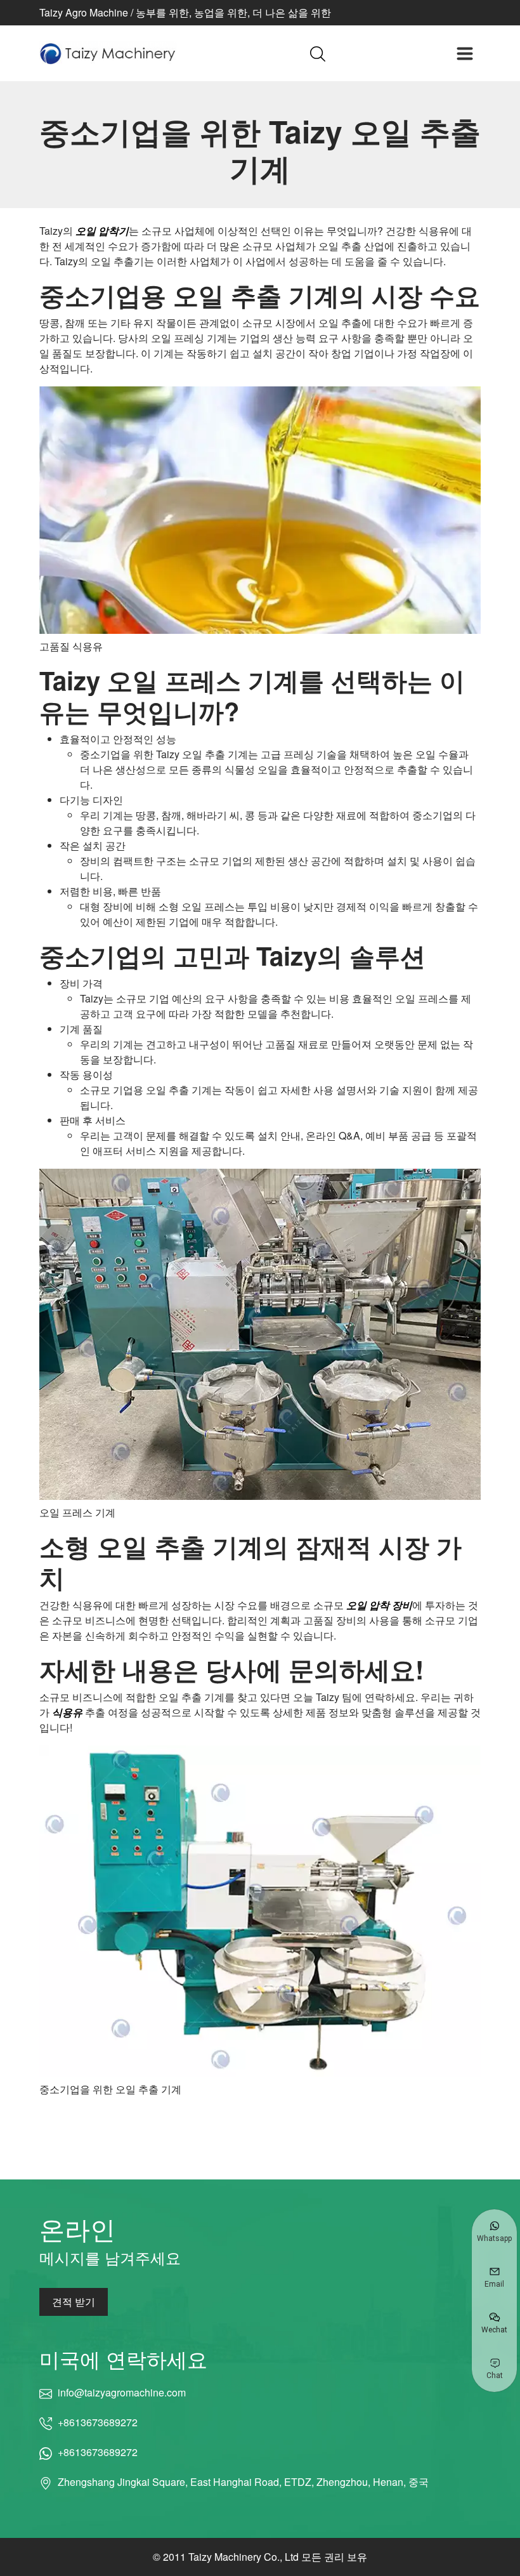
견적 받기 (74, 2302)
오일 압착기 (102, 231)
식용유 (67, 1712)
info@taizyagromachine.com (121, 2392)
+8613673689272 (98, 2422)
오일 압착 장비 (379, 1605)
